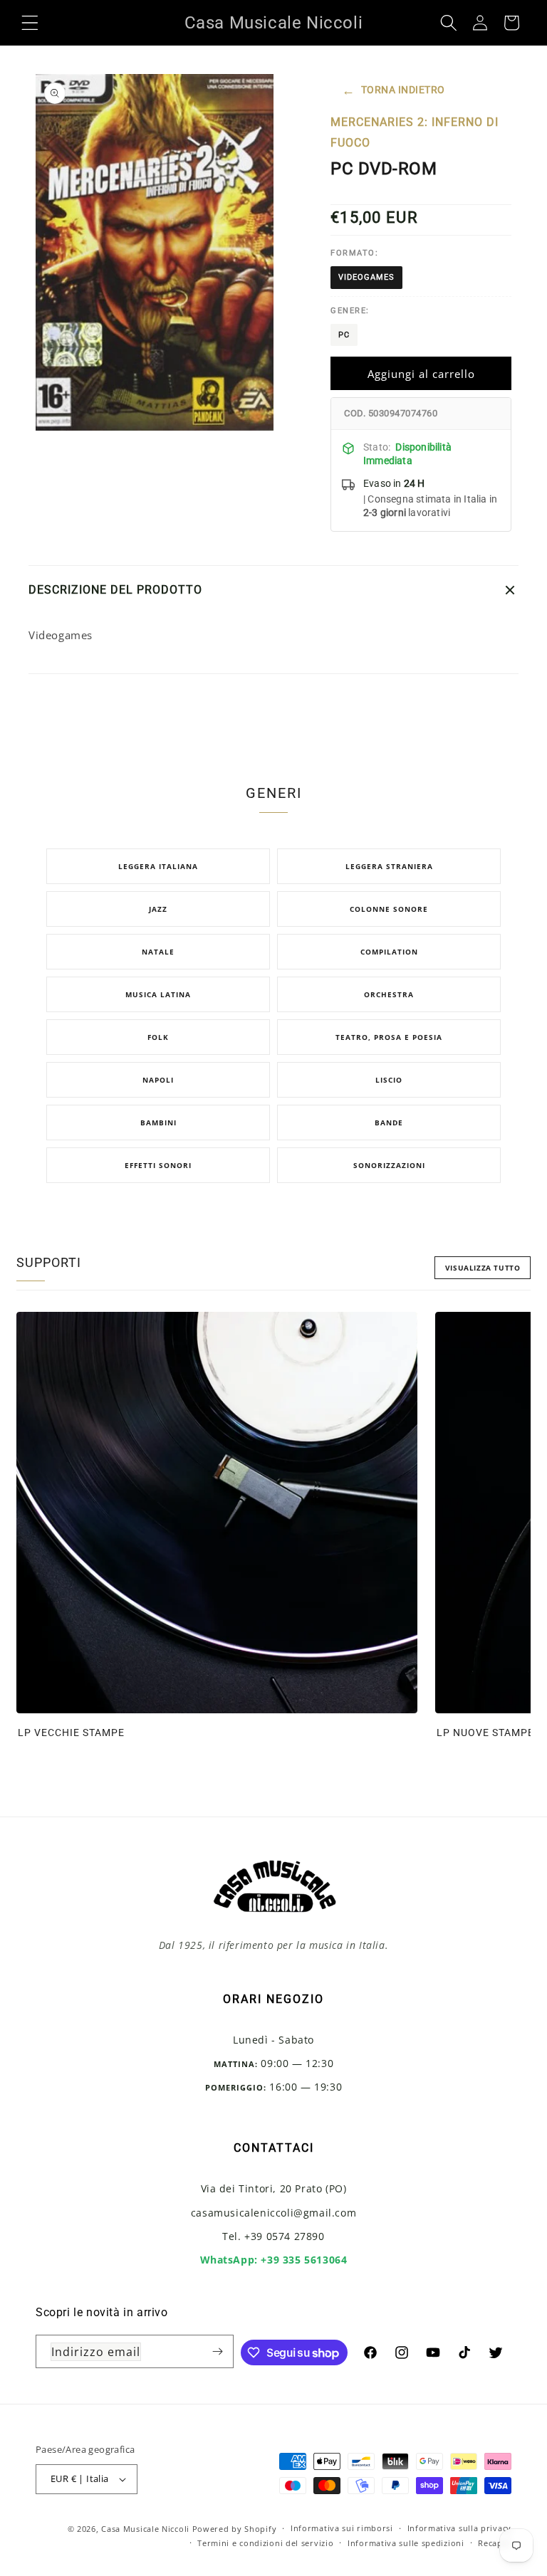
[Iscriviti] (217, 2351)
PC (344, 335)
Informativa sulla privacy (460, 2528)
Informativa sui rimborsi (342, 2528)
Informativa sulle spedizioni (406, 2543)
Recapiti (495, 2543)
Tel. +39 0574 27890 (273, 2236)
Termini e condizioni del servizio (265, 2543)
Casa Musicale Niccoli (145, 2529)
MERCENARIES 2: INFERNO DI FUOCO (415, 132)
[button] (30, 23)
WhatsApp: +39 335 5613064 (274, 2260)
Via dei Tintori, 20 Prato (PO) (274, 2188)
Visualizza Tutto (483, 1268)
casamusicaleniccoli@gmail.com (273, 2213)
